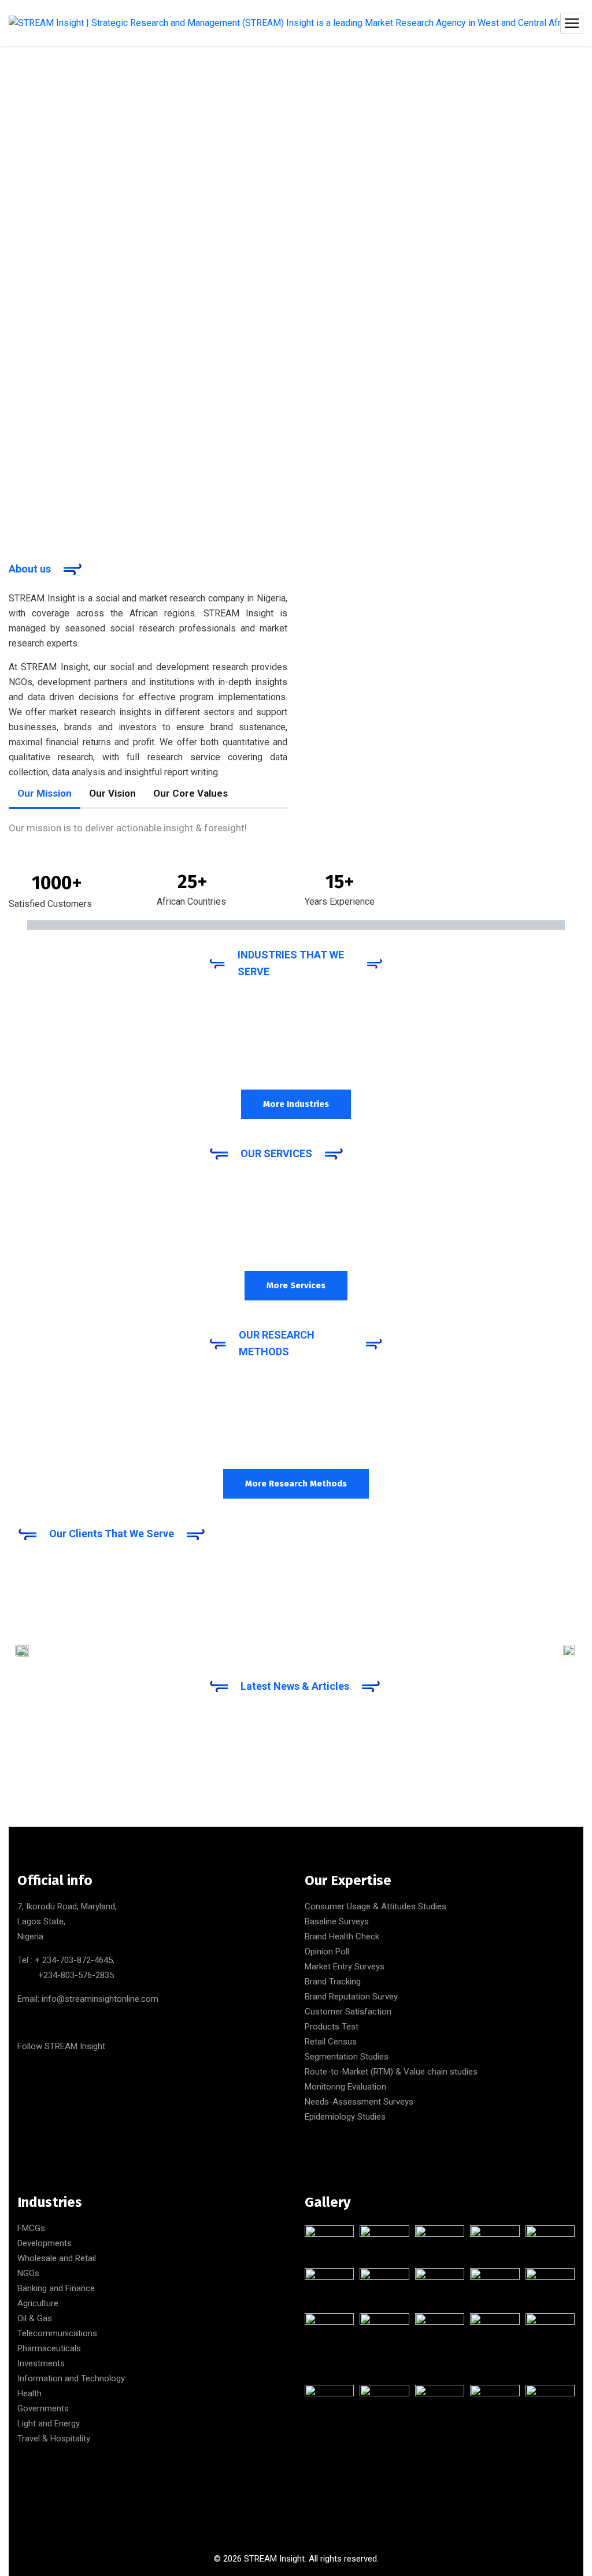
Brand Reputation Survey (351, 1997)
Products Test (332, 2027)
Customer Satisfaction (348, 2012)
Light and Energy (49, 2423)
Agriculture (38, 2303)
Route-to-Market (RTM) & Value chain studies (391, 2072)
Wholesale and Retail (57, 2258)
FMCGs (31, 2228)
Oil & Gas (35, 2318)
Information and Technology (71, 2378)
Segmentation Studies (347, 2057)
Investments (41, 2363)
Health (29, 2393)
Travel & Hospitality (54, 2439)
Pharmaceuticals (49, 2348)
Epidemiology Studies (345, 2117)
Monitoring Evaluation (345, 2087)
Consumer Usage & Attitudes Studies (375, 1906)
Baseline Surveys (337, 1921)
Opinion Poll (327, 1951)
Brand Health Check (342, 1936)
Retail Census (331, 2042)
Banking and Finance (56, 2288)
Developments (45, 2243)
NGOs (28, 2273)
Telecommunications (57, 2333)
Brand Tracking (333, 1982)
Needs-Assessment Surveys (359, 2102)
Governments (43, 2408)
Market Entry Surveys (345, 1967)
